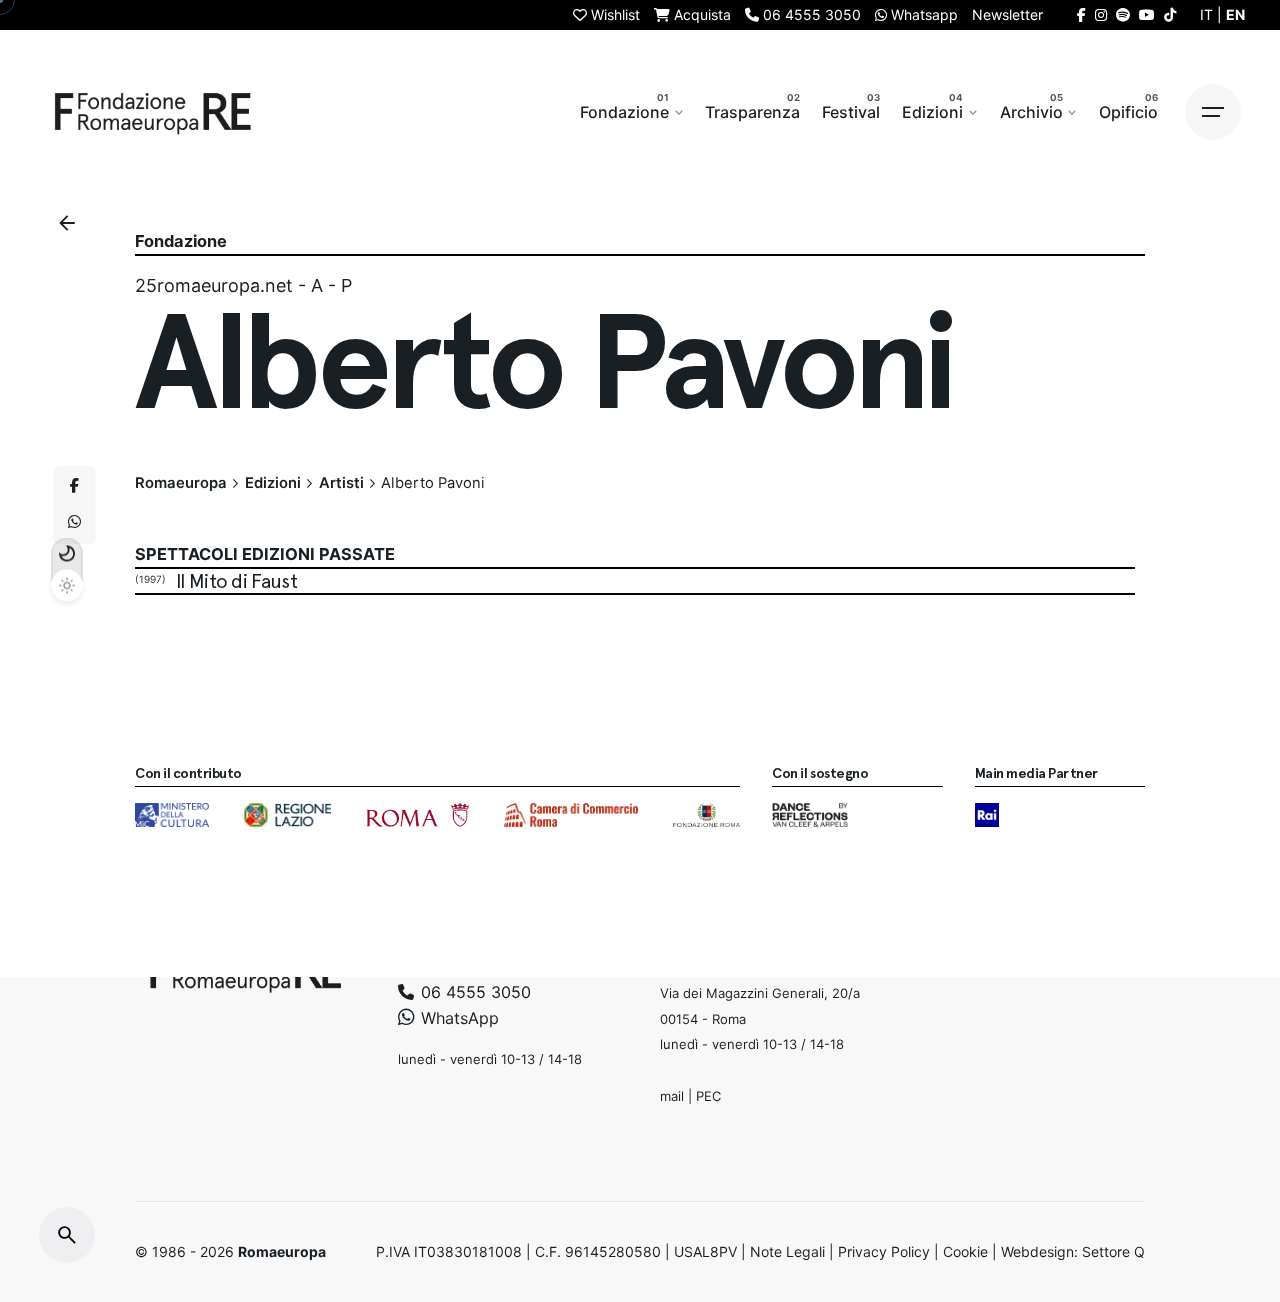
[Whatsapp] (75, 523)
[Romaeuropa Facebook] (1081, 14)
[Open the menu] (1213, 112)
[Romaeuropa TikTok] (1170, 14)
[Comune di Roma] (417, 815)
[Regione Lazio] (287, 815)
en (1235, 14)
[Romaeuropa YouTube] (1147, 14)
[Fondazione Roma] (706, 815)
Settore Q (1113, 1251)
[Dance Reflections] (809, 815)
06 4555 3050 (473, 992)
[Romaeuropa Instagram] (1101, 14)
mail (672, 1096)
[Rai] (987, 815)
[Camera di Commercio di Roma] (571, 815)
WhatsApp (457, 1018)
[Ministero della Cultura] (172, 815)
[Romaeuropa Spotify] (1123, 14)
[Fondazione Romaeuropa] (153, 112)
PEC (708, 1096)
